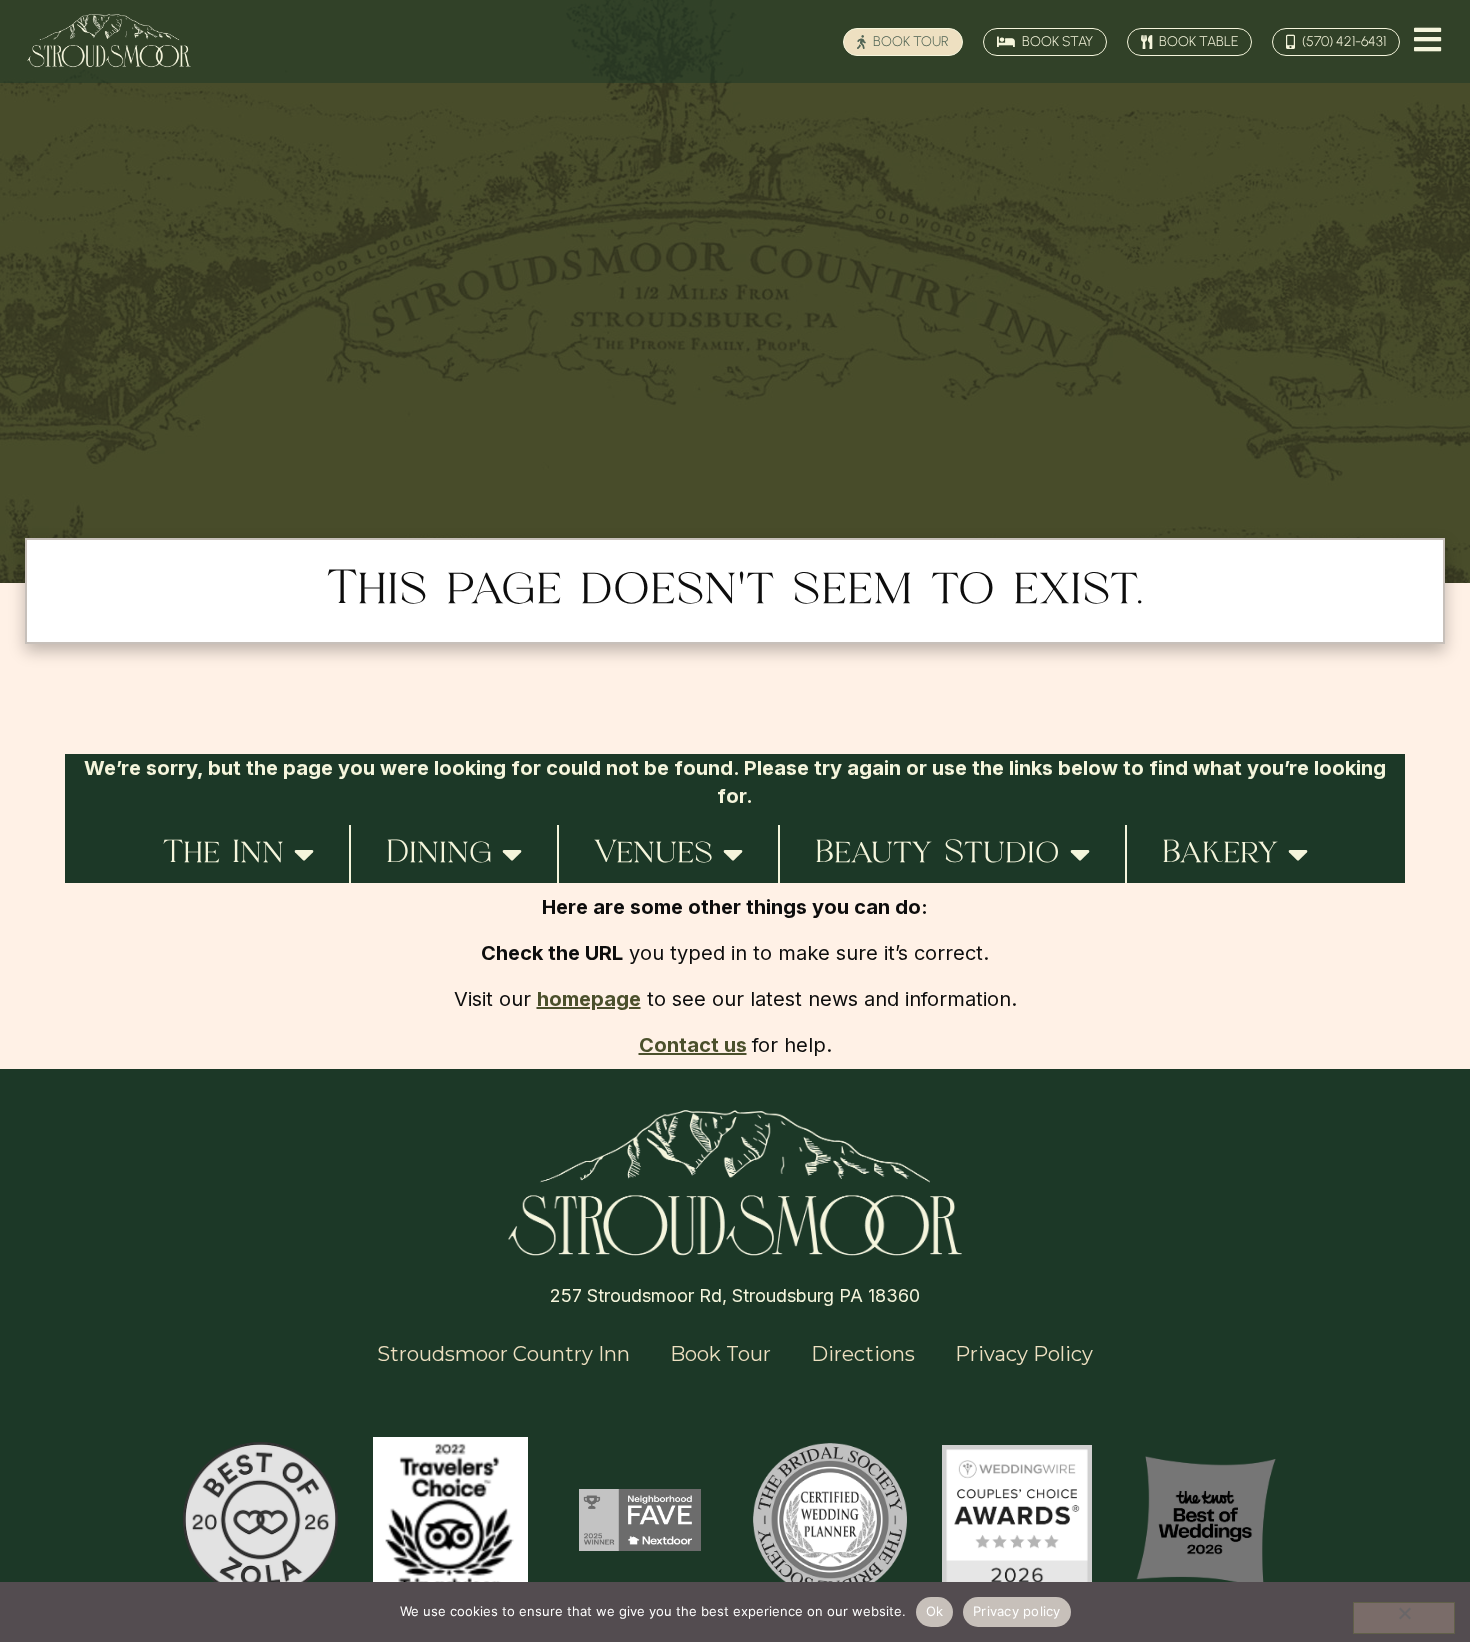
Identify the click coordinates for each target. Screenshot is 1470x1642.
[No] (1404, 1618)
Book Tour (720, 1354)
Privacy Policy (1024, 1354)
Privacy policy (1017, 1611)
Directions (863, 1354)
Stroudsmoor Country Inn (503, 1354)
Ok (935, 1611)
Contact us (693, 1045)
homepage (589, 999)
